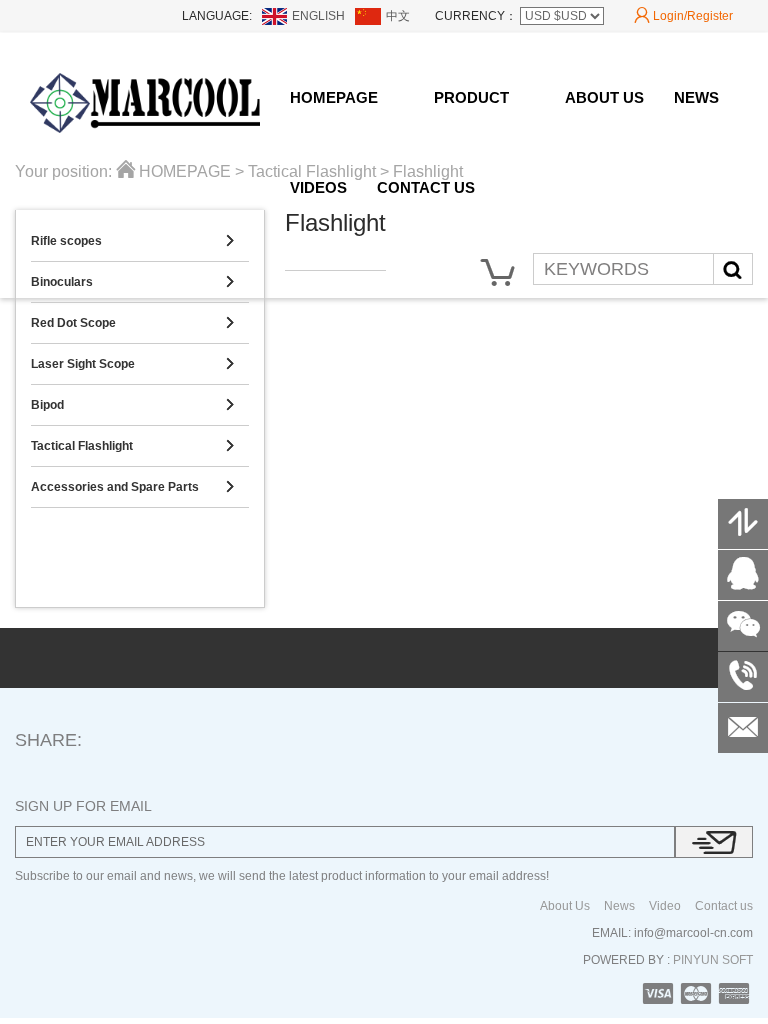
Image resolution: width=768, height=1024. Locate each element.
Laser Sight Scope (132, 364)
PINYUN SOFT (711, 960)
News (619, 906)
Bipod (132, 405)
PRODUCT (471, 97)
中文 (398, 16)
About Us (565, 906)
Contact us (724, 906)
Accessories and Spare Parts (132, 487)
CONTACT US (426, 187)
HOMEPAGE (334, 97)
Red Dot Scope (132, 323)
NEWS (696, 97)
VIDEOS (318, 187)
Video (665, 906)
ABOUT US (604, 97)
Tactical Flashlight (132, 446)
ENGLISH (318, 16)
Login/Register (683, 15)
